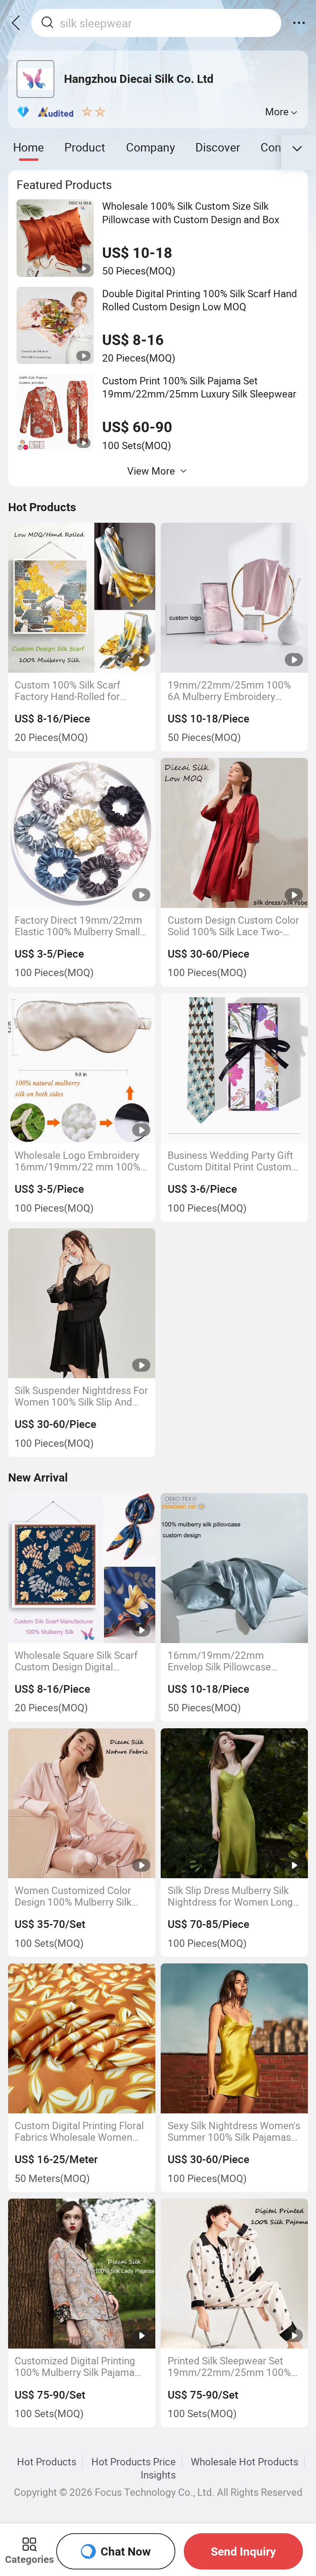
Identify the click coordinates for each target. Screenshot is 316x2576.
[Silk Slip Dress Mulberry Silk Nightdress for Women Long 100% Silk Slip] (234, 1803)
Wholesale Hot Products (245, 2462)
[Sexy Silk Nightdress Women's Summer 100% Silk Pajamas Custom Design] (234, 2038)
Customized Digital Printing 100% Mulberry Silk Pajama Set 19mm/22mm (75, 2367)
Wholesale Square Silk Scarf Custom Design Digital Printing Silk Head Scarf (76, 1661)
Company (150, 147)
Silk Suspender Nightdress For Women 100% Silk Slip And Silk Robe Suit (81, 1396)
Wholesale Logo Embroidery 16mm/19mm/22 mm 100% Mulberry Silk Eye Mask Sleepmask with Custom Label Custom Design (77, 1161)
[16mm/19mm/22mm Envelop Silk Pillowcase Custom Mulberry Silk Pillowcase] (234, 1568)
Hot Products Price (134, 2462)
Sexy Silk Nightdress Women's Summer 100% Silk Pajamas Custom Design (234, 2132)
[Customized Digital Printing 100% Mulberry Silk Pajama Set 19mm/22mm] (82, 2274)
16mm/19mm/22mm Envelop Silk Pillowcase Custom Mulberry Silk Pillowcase (219, 1661)
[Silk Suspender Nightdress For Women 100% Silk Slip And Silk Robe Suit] (82, 1303)
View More (151, 471)
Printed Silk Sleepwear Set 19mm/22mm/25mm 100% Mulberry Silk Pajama (229, 2367)
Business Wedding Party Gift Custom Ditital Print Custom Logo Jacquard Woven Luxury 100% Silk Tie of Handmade (233, 1161)
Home (29, 147)
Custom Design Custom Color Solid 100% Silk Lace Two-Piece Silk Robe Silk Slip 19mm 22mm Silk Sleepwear (233, 926)
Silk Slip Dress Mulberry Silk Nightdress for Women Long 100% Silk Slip (230, 1896)
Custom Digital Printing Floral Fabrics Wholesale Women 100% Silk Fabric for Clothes (79, 2132)
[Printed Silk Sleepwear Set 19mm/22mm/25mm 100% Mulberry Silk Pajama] (234, 2274)
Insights (158, 2475)
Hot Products (47, 2462)
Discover (218, 147)
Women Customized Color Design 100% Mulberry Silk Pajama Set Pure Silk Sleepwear (73, 1896)
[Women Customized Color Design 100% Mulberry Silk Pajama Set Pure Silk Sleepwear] (82, 1803)
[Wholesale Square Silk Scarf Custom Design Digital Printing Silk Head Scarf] (82, 1568)
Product (85, 147)
